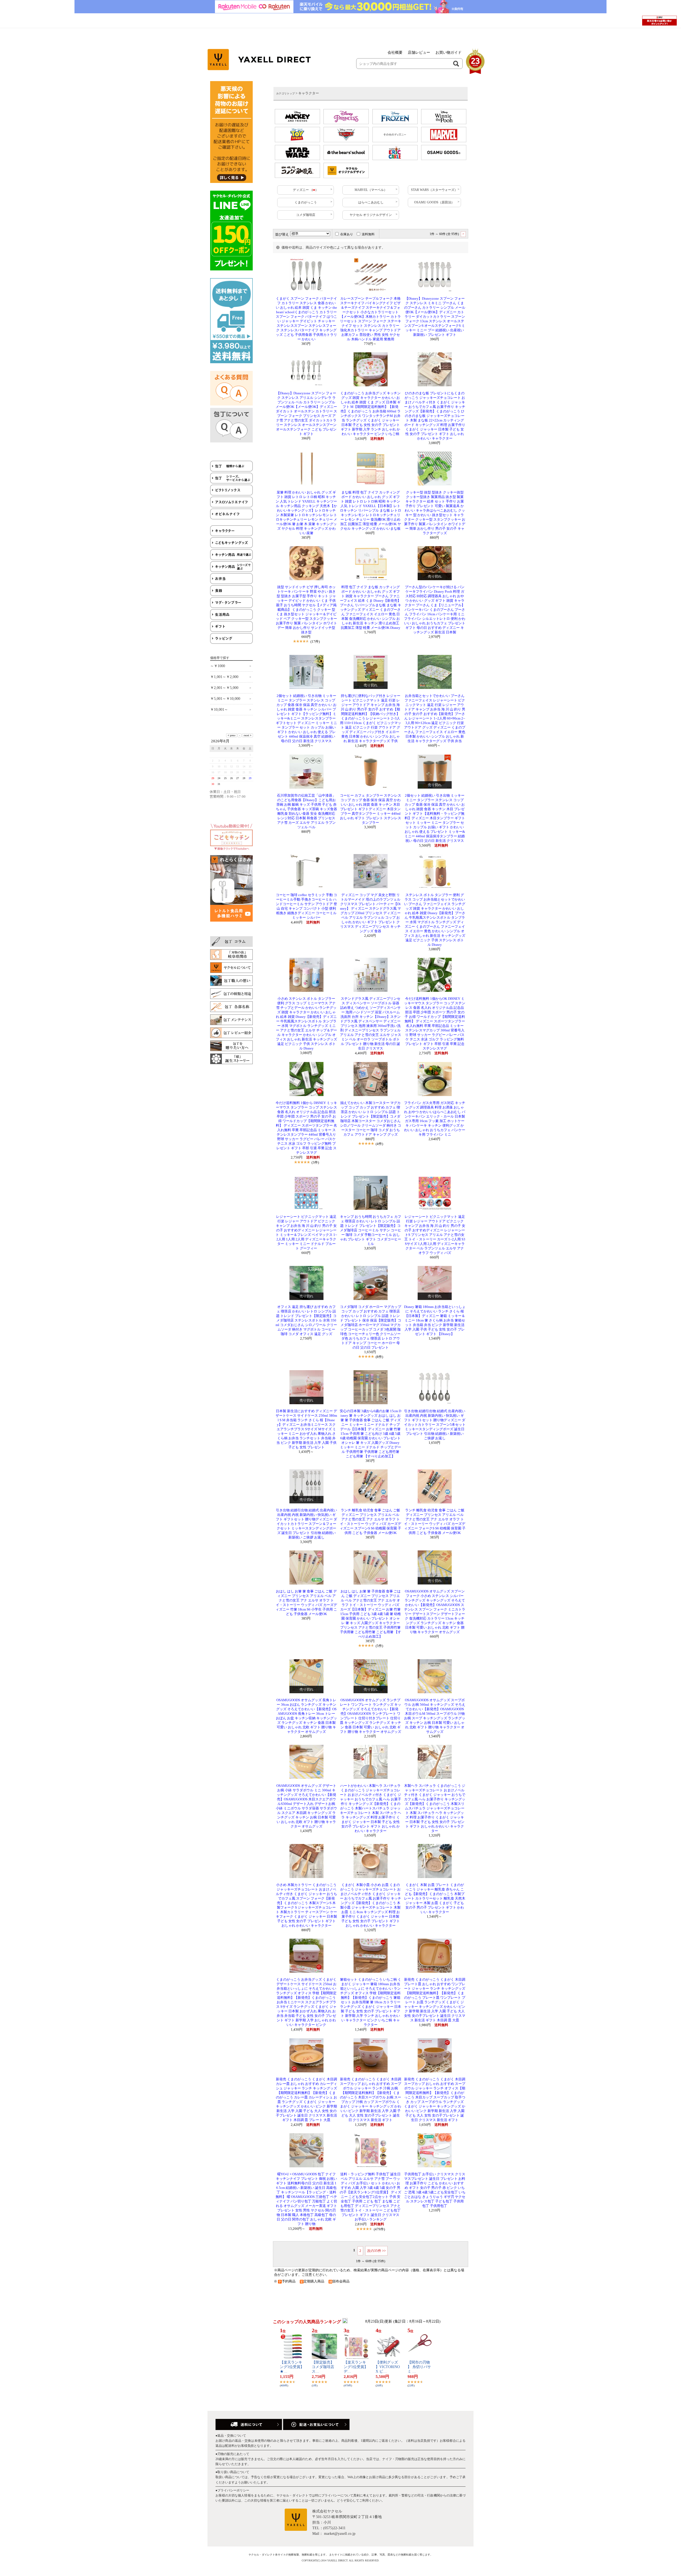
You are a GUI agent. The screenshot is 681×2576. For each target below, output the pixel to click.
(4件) (379, 1144)
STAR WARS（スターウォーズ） (434, 190)
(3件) (315, 1162)
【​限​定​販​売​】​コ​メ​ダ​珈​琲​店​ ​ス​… (323, 2367)
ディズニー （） (306, 190)
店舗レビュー (419, 53)
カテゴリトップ (285, 93)
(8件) (379, 1357)
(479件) (379, 2229)
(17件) (315, 641)
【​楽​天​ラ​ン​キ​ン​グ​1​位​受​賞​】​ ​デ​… (356, 2367)
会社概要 (395, 53)
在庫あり (347, 234)
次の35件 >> (376, 2251)
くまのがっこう (306, 202)
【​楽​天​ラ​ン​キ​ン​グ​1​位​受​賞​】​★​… (292, 2367)
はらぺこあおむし (371, 202)
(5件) (379, 1646)
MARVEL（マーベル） (371, 190)
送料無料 (368, 234)
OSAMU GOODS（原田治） (434, 202)
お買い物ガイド (449, 53)
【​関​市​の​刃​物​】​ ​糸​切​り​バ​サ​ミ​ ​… (419, 2367)
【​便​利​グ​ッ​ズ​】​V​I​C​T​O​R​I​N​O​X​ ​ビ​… (388, 2367)
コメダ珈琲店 (306, 215)
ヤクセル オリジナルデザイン (371, 215)
